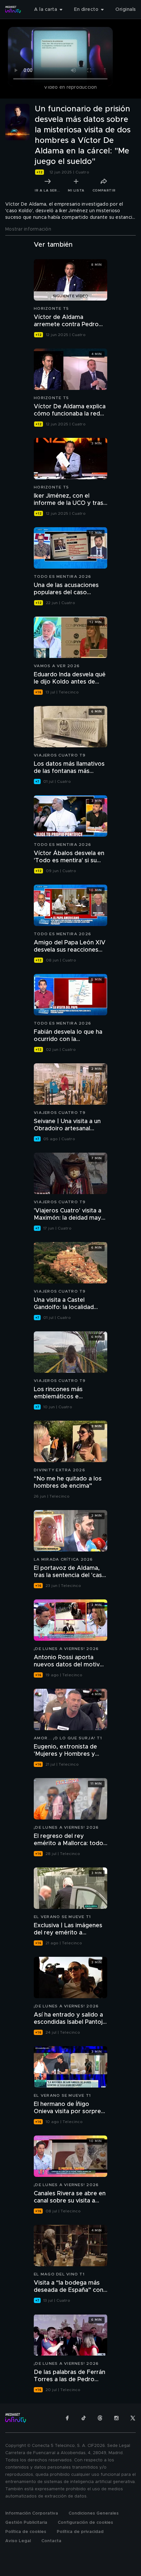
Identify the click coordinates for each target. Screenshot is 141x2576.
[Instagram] (116, 2418)
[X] (133, 2418)
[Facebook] (67, 2418)
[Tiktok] (84, 2418)
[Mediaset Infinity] (13, 10)
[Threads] (100, 2418)
